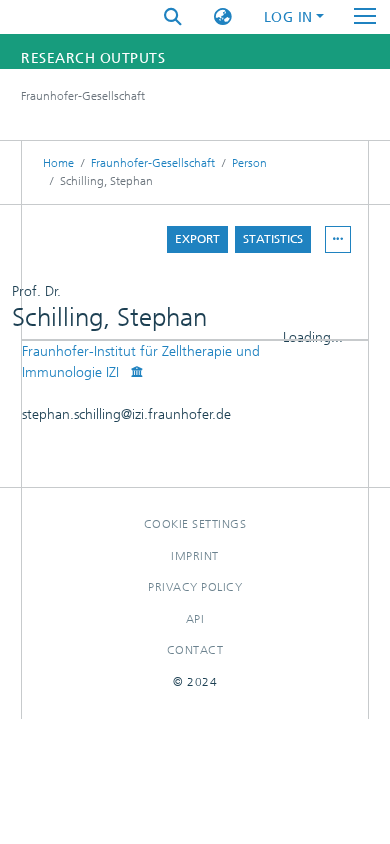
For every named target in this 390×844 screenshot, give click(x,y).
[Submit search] (173, 17)
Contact (195, 650)
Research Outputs (93, 58)
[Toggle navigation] (365, 17)
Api (195, 619)
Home (58, 163)
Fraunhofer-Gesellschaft (153, 163)
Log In (288, 17)
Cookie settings (195, 524)
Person (249, 163)
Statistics (273, 239)
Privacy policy (195, 587)
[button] (223, 17)
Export (197, 239)
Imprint (195, 556)
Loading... (313, 337)
